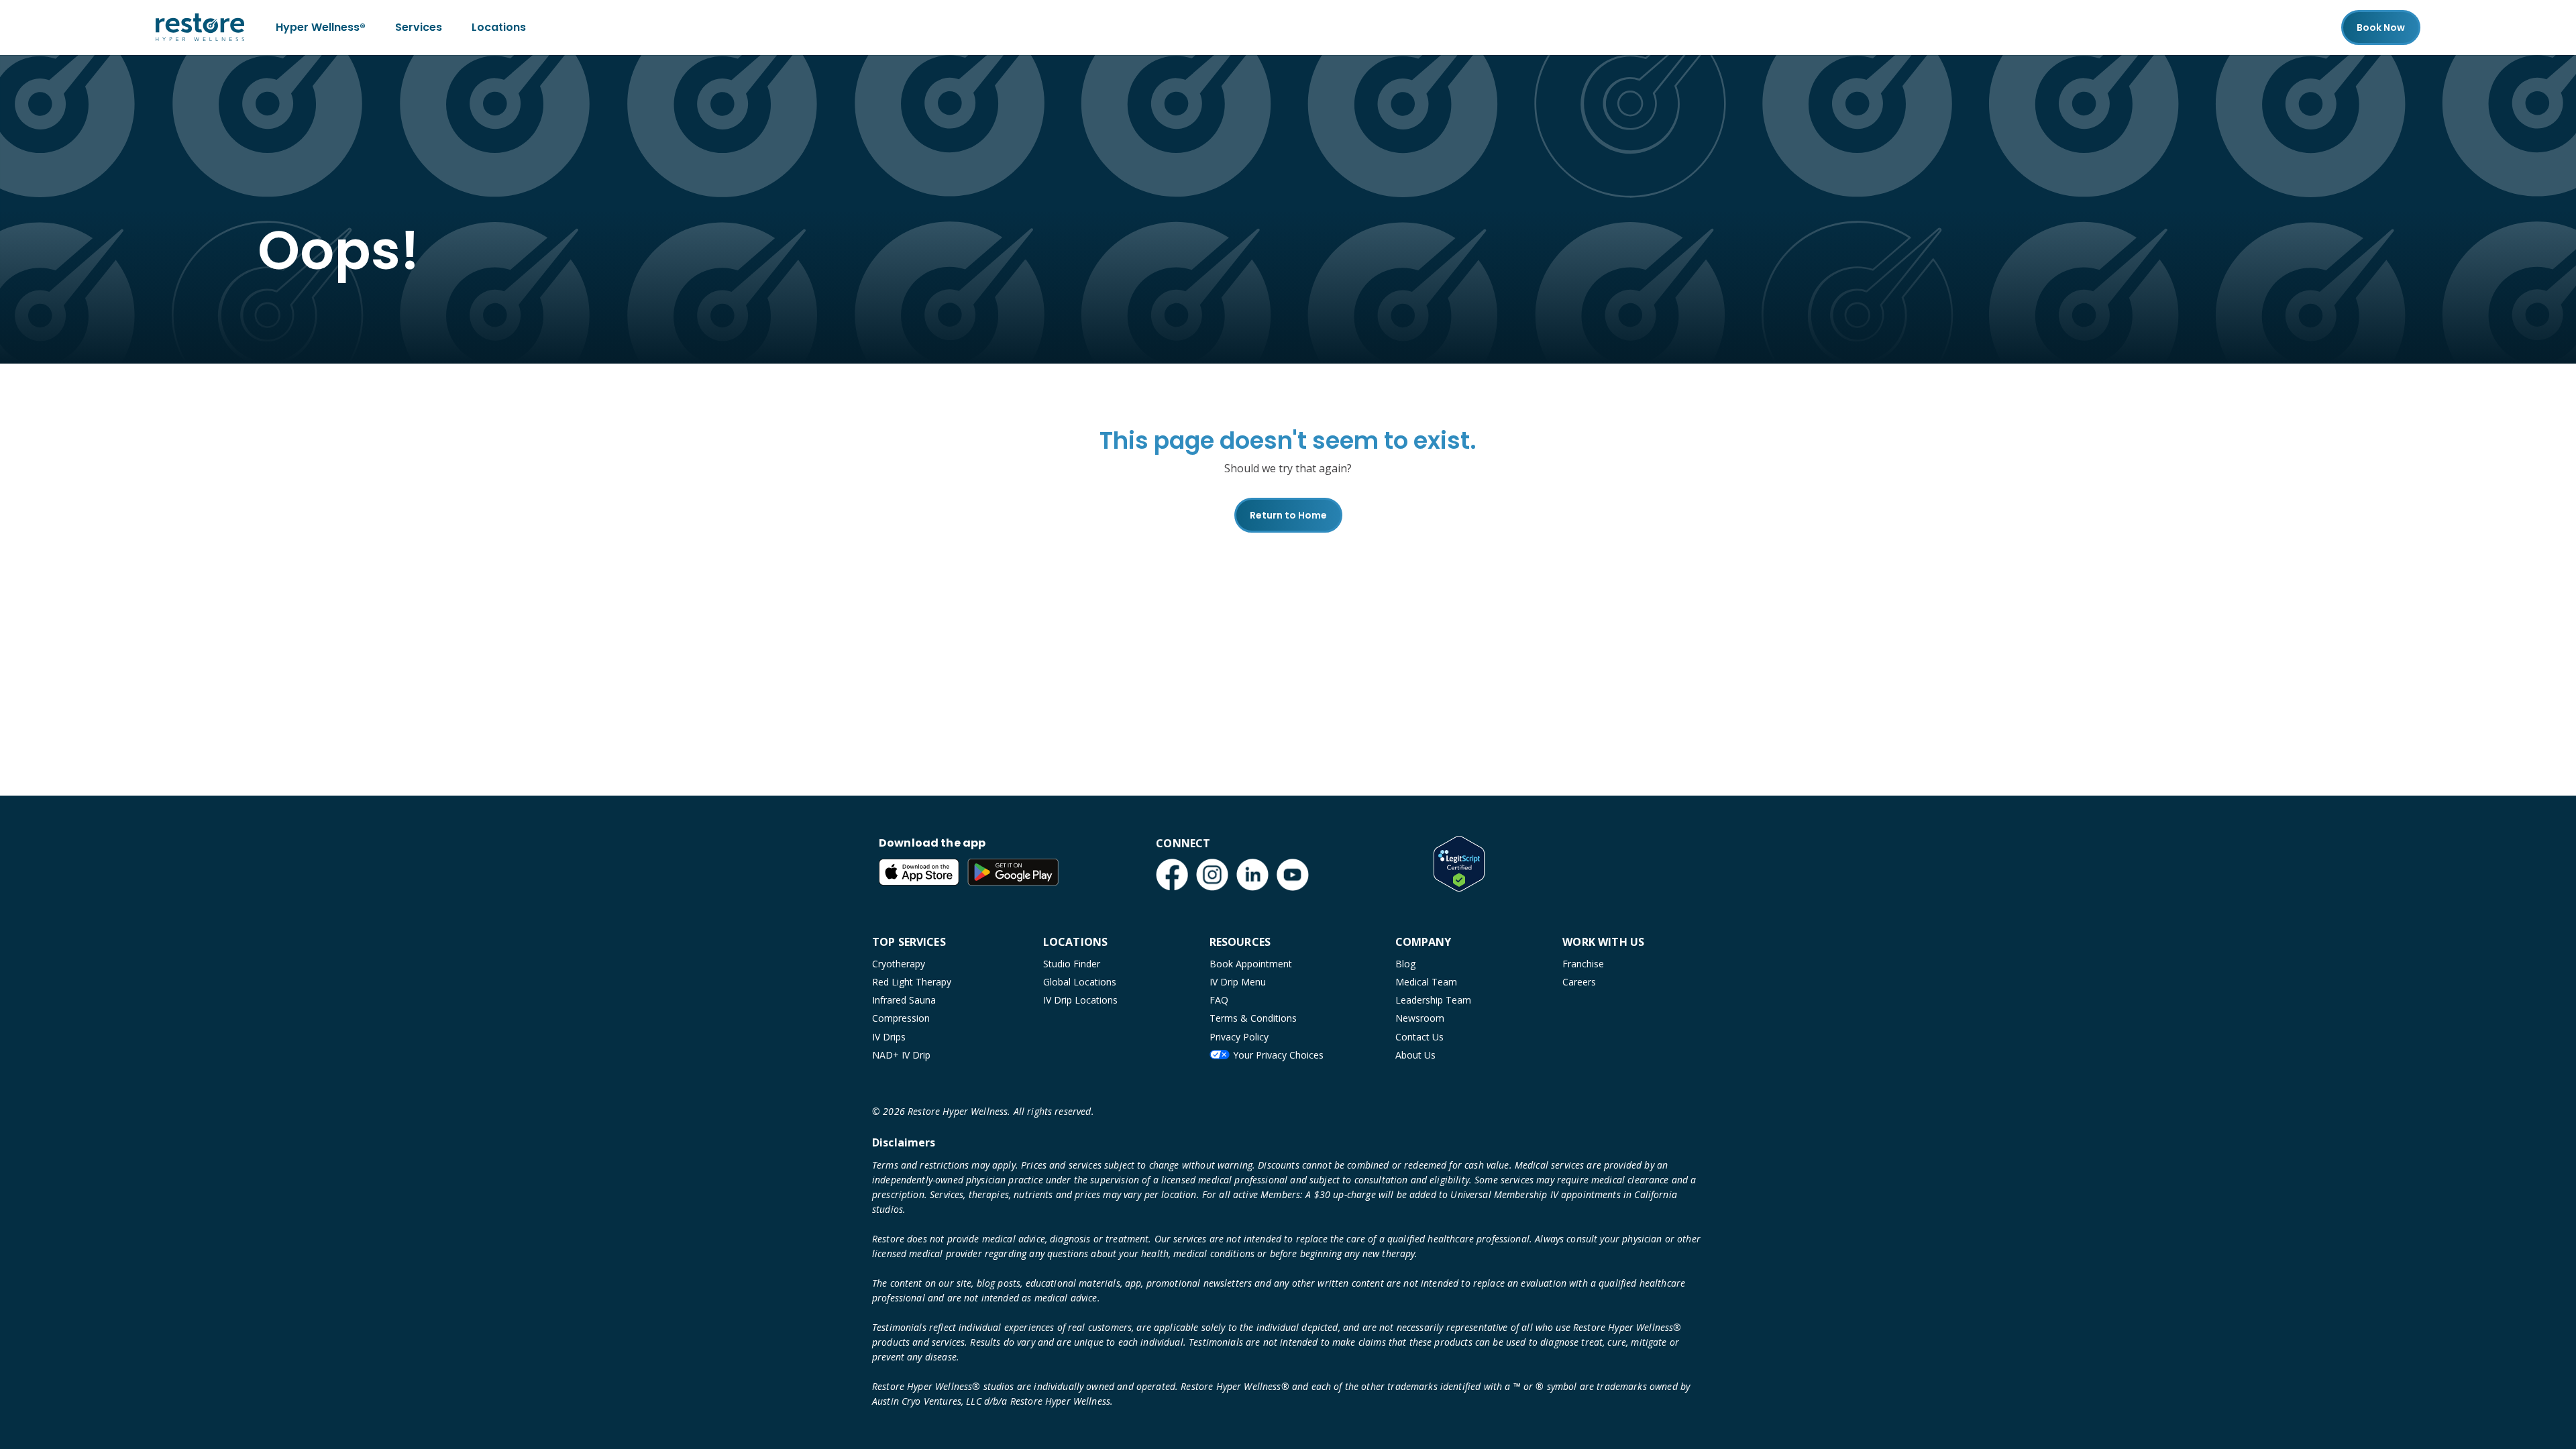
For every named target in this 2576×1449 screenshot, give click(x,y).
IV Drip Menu (1238, 982)
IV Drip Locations (1080, 1000)
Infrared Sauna (904, 1000)
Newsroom (1420, 1018)
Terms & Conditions (1253, 1018)
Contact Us (1419, 1037)
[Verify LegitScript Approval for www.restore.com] (1459, 863)
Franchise (1583, 964)
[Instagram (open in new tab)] (1212, 875)
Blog (1405, 964)
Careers (1579, 982)
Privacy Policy (1239, 1037)
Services (419, 27)
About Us (1415, 1055)
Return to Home (1288, 515)
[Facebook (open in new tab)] (1172, 875)
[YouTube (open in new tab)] (1293, 875)
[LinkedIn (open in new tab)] (1252, 875)
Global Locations (1080, 982)
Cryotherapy (899, 964)
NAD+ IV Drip (901, 1055)
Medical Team (1426, 982)
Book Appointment (1251, 964)
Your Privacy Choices (1278, 1055)
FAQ (1219, 1000)
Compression (901, 1018)
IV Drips (889, 1037)
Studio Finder (1072, 964)
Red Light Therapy (912, 982)
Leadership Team (1433, 1000)
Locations (499, 27)
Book (2381, 28)
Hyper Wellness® (321, 27)
